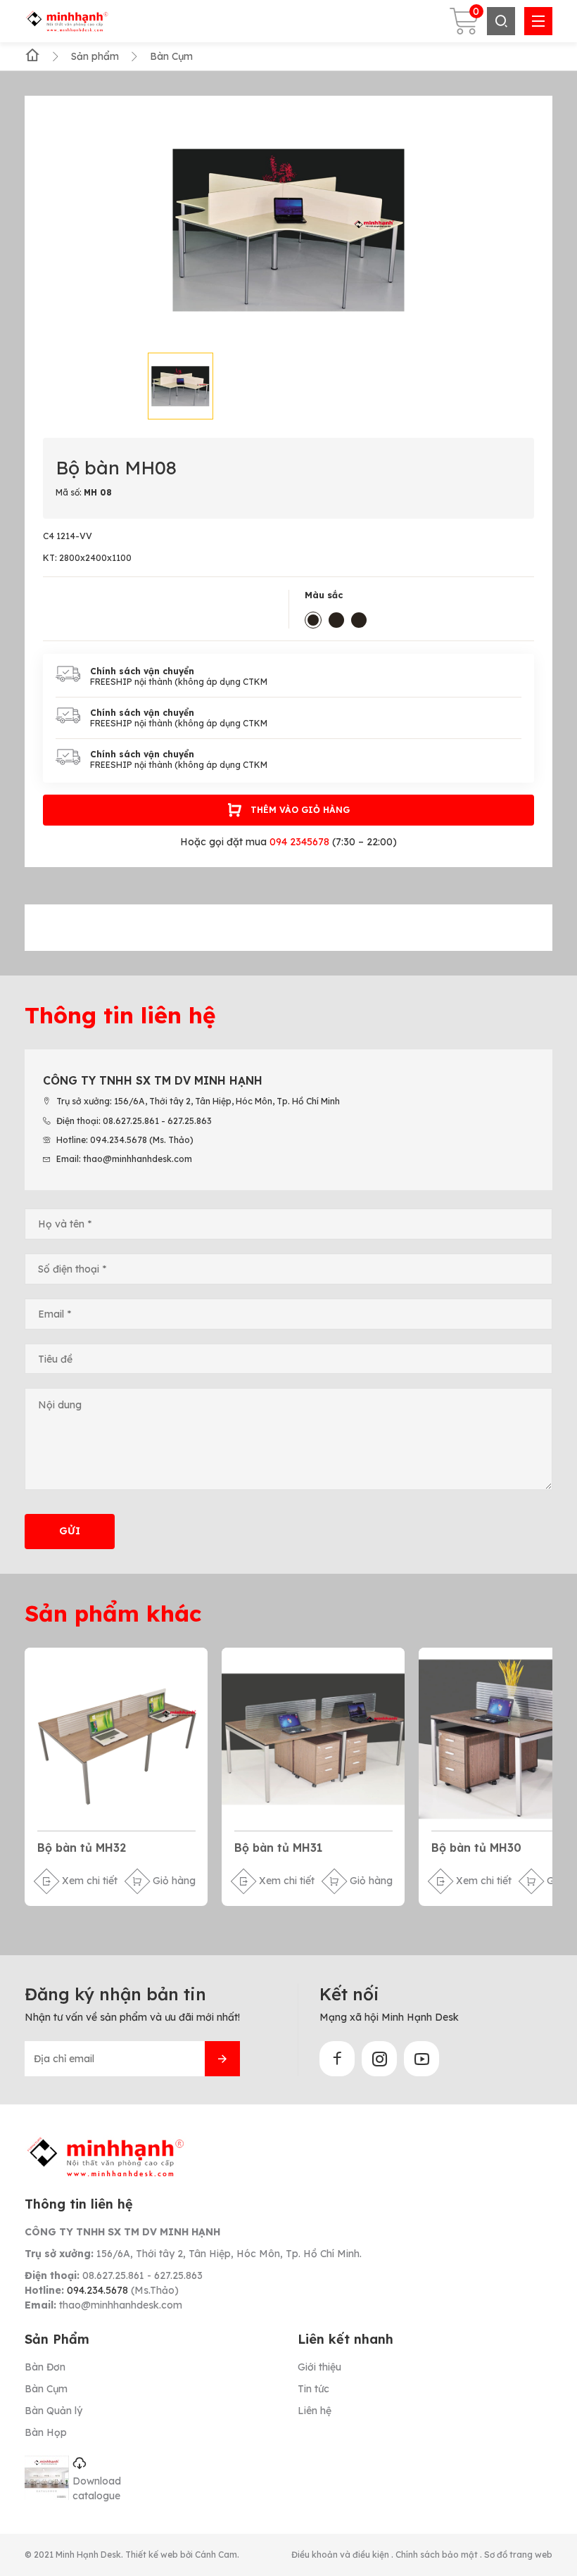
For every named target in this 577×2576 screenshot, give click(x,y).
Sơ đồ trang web (518, 2555)
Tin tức (313, 2389)
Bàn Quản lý (53, 2411)
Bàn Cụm (46, 2389)
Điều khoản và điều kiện (341, 2555)
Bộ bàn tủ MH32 (82, 1848)
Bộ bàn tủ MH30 (476, 1848)
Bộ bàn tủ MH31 (278, 1848)
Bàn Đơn (45, 2367)
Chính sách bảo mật (438, 2555)
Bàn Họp (46, 2432)
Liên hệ (315, 2411)
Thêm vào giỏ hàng (300, 810)
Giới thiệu (319, 2367)
